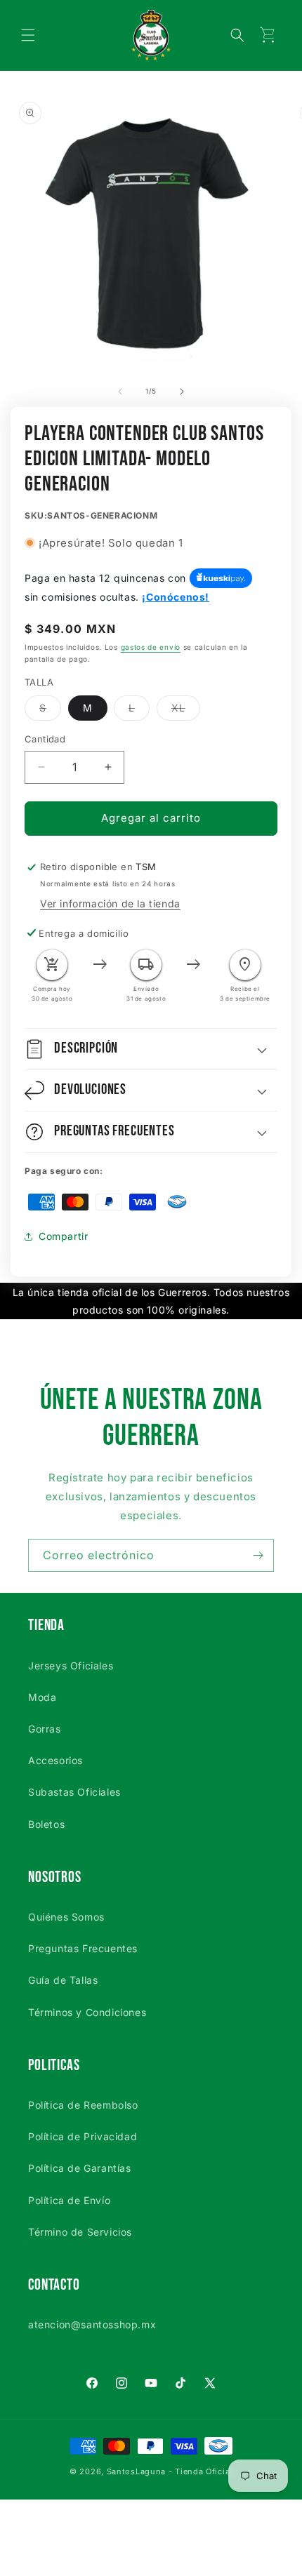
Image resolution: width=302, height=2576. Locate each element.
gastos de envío (151, 647)
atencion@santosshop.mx (92, 2324)
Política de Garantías (80, 2168)
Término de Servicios (80, 2232)
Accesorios (55, 1760)
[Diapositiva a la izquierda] (120, 392)
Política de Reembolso (83, 2105)
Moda (42, 1697)
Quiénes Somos (66, 1917)
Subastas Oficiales (74, 1792)
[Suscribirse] (258, 1555)
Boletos (46, 1824)
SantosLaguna (136, 2471)
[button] (28, 35)
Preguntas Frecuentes (83, 1948)
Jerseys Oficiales (71, 1666)
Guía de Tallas (63, 1980)
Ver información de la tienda (110, 903)
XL (186, 711)
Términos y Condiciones (87, 2012)
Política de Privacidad (83, 2136)
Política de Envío (69, 2200)
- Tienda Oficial (201, 2471)
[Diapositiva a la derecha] (182, 392)
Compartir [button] (63, 1236)
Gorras (45, 1729)
